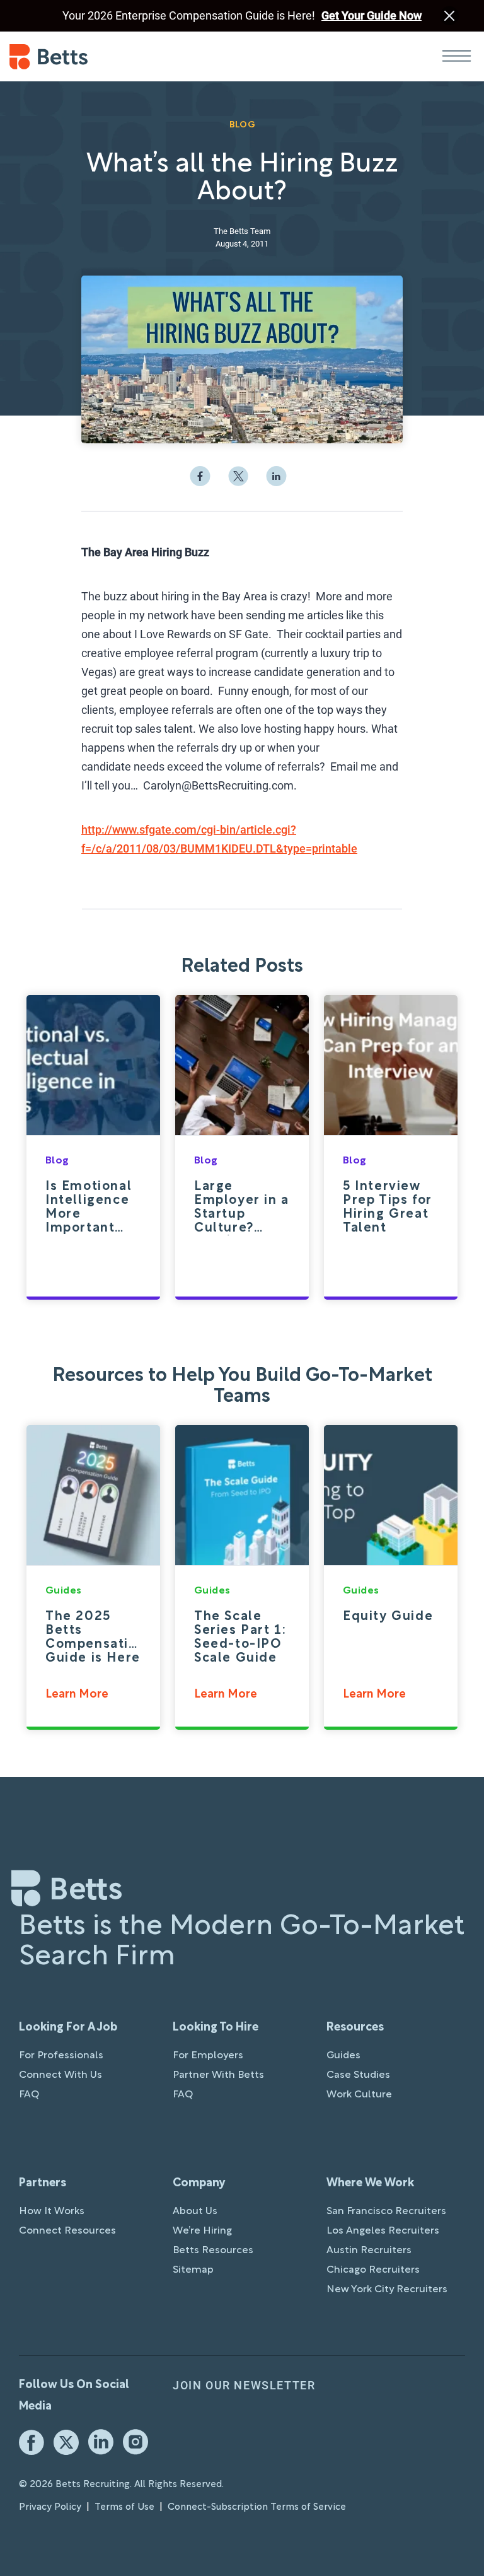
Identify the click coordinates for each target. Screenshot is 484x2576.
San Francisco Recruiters (386, 2212)
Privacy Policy (50, 2507)
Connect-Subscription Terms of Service (257, 2507)
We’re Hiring (202, 2231)
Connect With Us (60, 2075)
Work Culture (359, 2095)
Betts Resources (213, 2251)
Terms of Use (124, 2507)
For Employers (208, 2056)
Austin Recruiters (369, 2251)
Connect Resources (67, 2231)
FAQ (29, 2095)
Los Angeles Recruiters (383, 2231)
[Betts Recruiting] (126, 57)
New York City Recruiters (387, 2290)
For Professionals (61, 2056)
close (449, 16)
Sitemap (193, 2270)
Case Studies (358, 2075)
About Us (195, 2212)
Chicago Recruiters (373, 2270)
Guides (343, 2056)
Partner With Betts (218, 2075)
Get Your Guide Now (372, 15)
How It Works (52, 2212)
